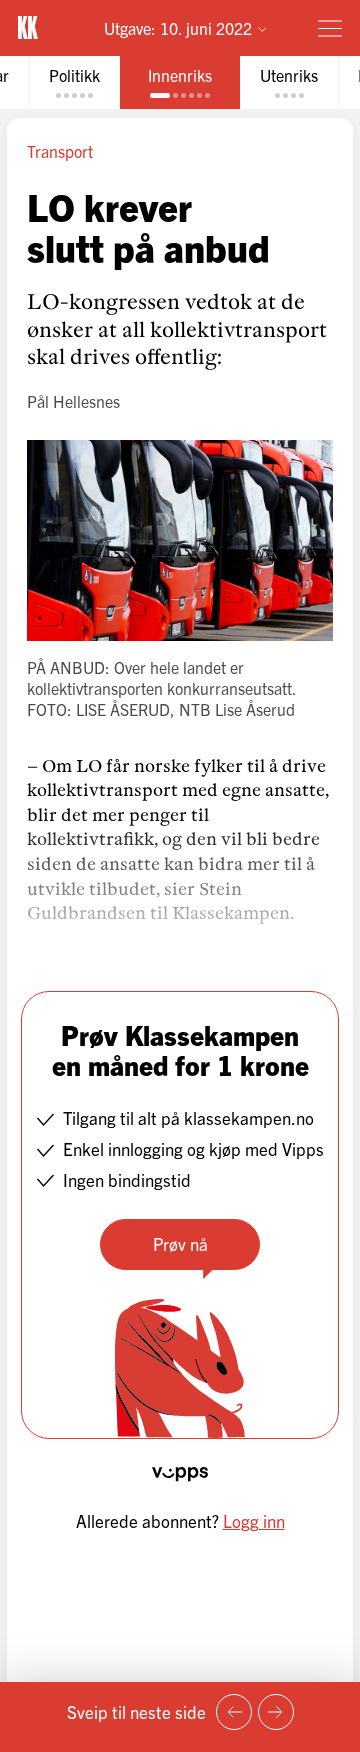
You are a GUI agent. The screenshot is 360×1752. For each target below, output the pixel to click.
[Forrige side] (234, 1712)
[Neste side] (276, 1712)
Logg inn (254, 1520)
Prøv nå (180, 1243)
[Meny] (330, 28)
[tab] (74, 82)
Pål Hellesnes (73, 401)
